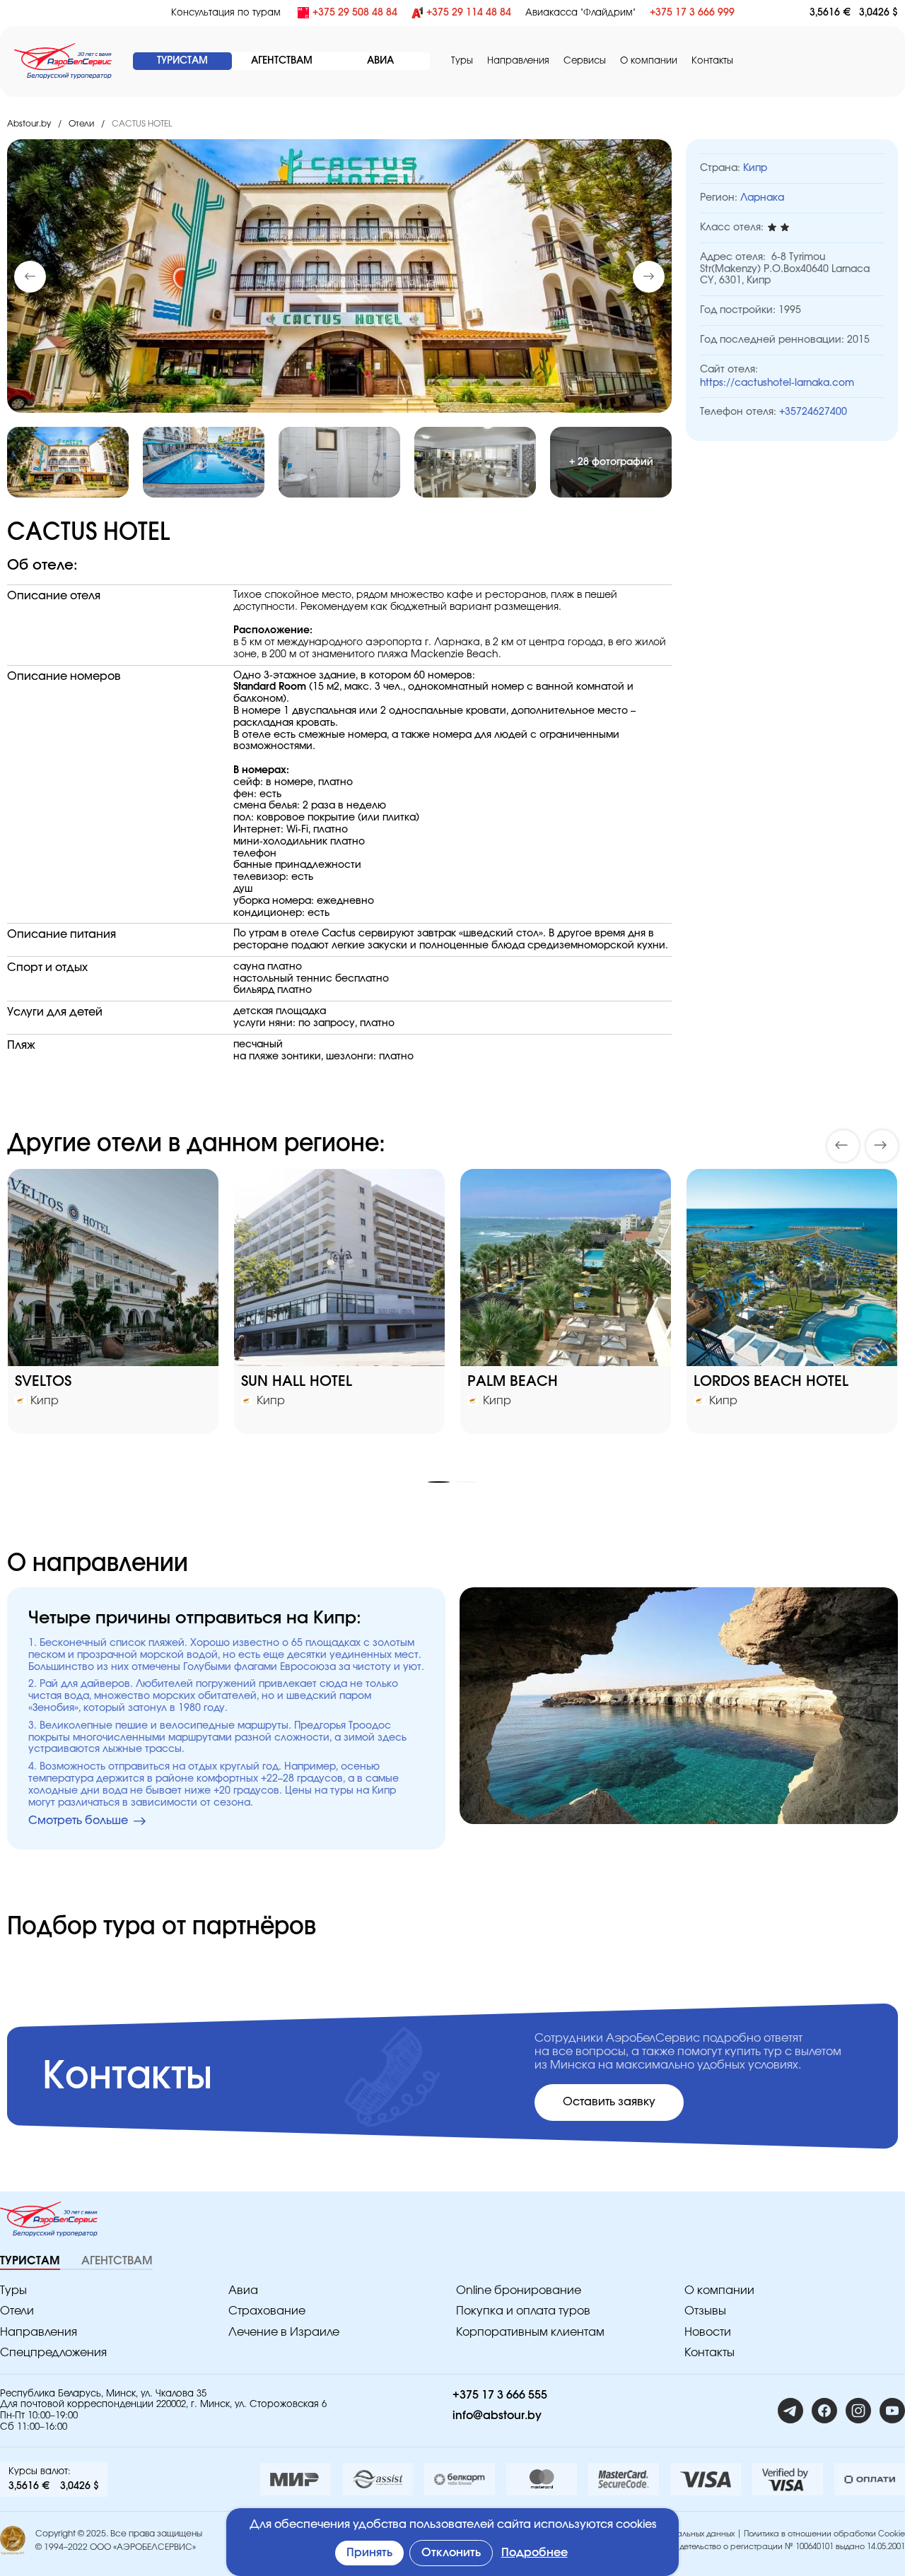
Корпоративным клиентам (530, 2332)
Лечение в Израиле (284, 2332)
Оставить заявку (609, 2102)
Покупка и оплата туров (523, 2311)
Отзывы (705, 2311)
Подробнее (535, 2553)
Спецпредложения (53, 2353)
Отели (81, 124)
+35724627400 (813, 412)
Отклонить (451, 2553)
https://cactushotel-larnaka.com (777, 383)
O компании (649, 61)
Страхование (267, 2311)
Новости (708, 2332)
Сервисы (585, 61)
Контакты (712, 61)
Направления (39, 2332)
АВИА (380, 61)
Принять (369, 2553)
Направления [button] (518, 61)
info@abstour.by (497, 2416)
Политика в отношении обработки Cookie (824, 2534)
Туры (462, 61)
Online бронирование (519, 2290)
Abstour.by (29, 124)
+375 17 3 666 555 (500, 2395)
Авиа (243, 2290)
